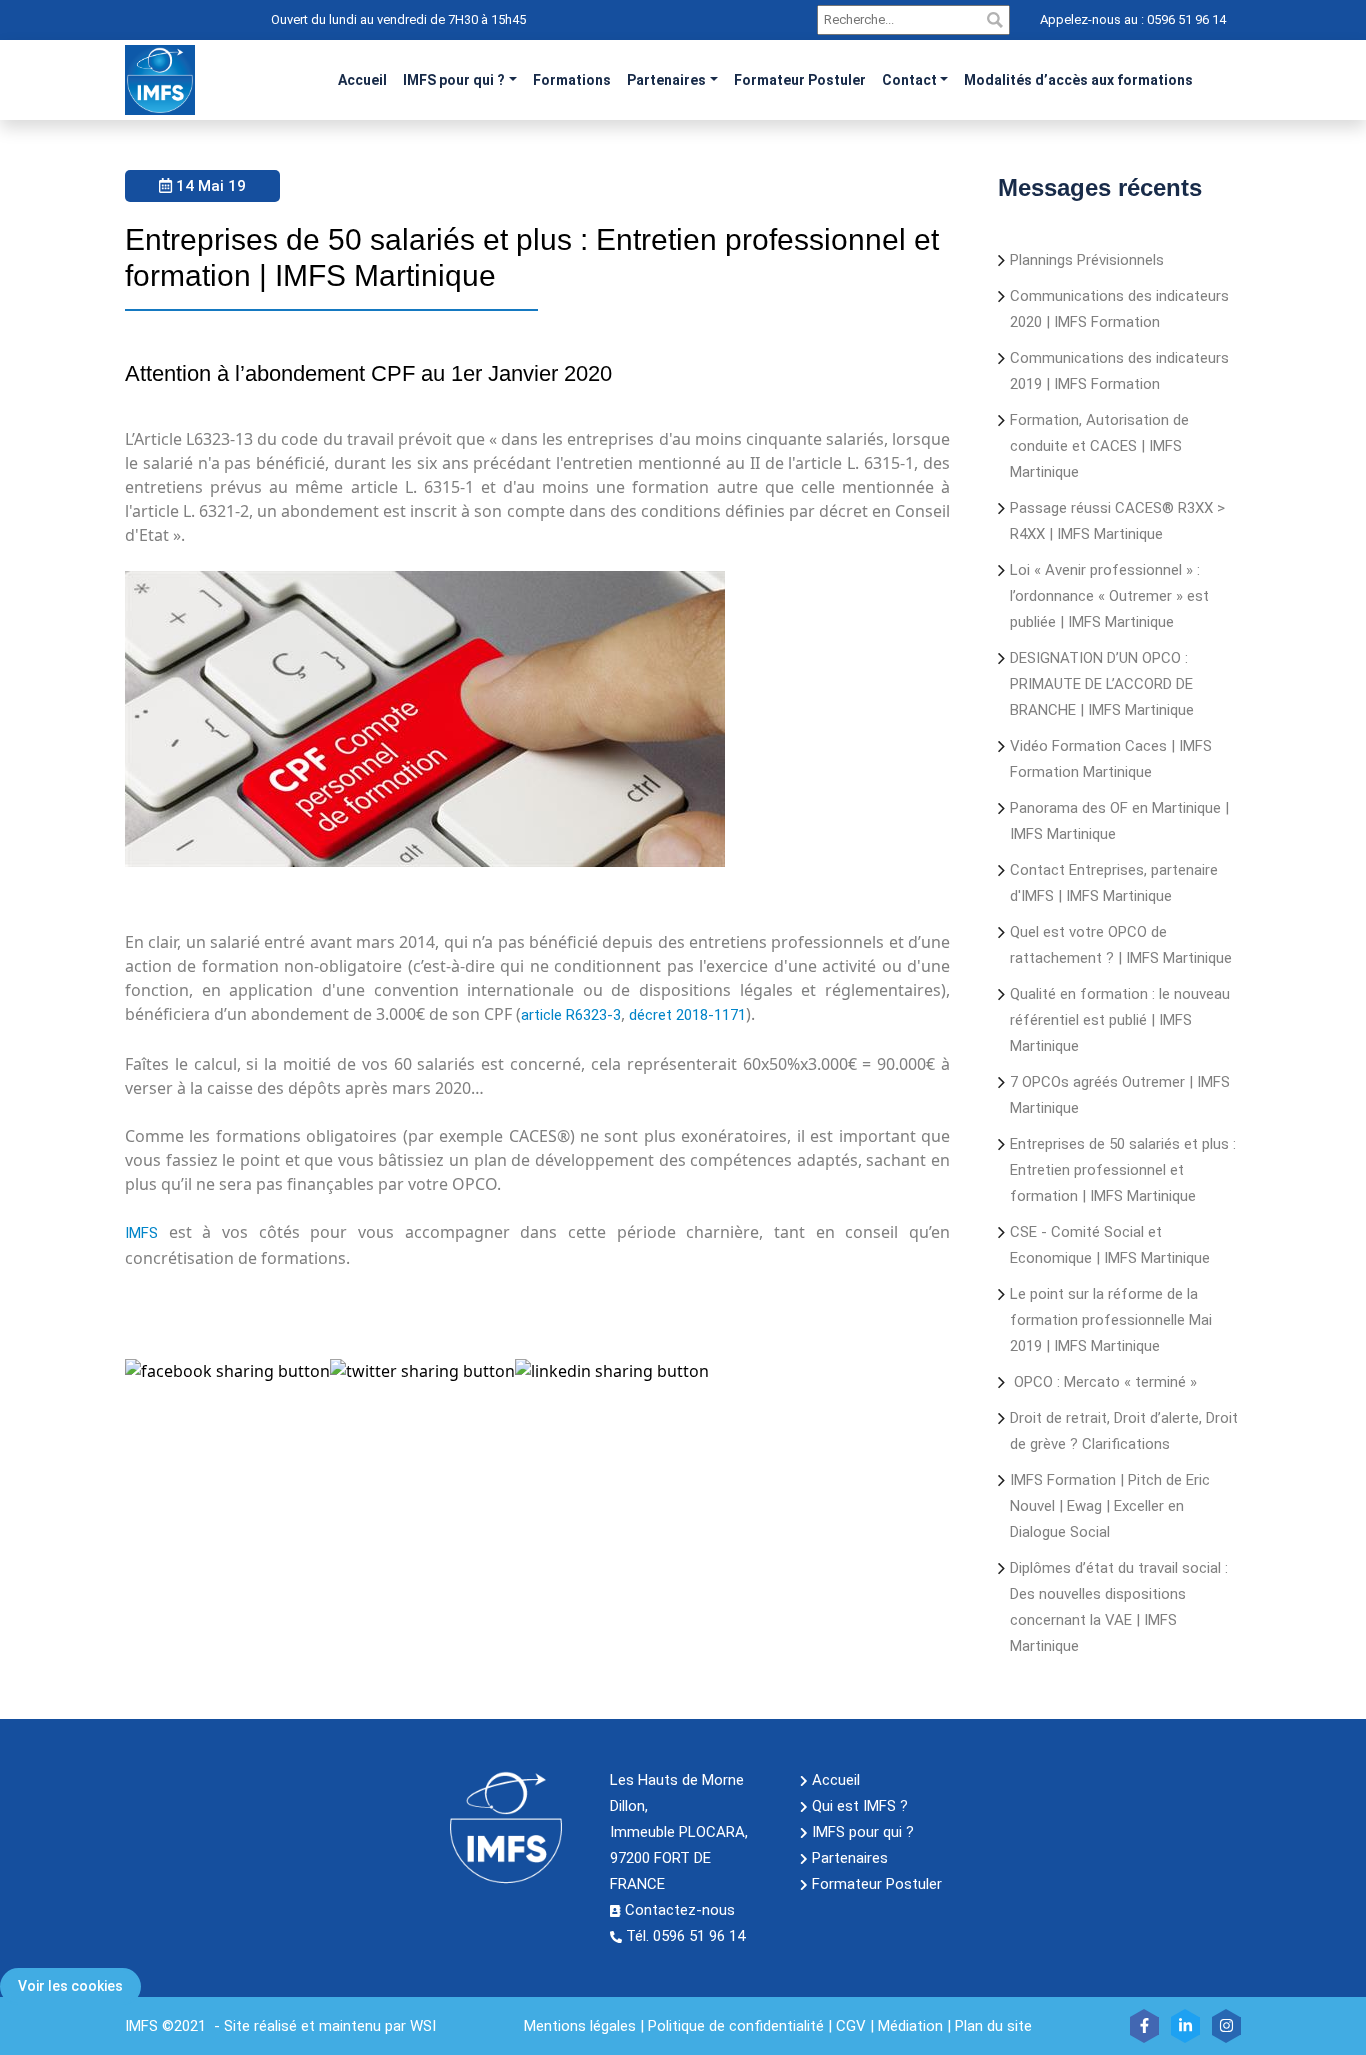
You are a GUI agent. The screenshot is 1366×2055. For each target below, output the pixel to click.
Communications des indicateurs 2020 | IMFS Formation (1119, 309)
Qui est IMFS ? (860, 1806)
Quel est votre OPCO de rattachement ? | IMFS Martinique (1121, 945)
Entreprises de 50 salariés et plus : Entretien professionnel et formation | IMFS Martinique (1123, 1170)
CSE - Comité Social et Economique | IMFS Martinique (1110, 1245)
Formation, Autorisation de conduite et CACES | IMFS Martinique (1099, 446)
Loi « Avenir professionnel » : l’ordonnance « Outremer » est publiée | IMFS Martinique (1109, 596)
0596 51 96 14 (1185, 19)
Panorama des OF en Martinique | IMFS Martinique (1119, 821)
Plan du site (993, 2026)
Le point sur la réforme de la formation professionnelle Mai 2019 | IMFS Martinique (1111, 1320)
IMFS (141, 1233)
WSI (423, 2026)
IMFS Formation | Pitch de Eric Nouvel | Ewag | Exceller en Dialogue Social (1110, 1506)
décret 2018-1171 (687, 1015)
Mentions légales (580, 2026)
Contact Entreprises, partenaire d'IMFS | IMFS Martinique (1114, 883)
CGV (851, 2026)
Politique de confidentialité (736, 2026)
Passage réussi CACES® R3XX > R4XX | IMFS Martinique (1117, 521)
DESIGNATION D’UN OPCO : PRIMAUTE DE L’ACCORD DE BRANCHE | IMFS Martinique (1102, 684)
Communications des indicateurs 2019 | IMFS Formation (1119, 371)
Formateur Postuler (877, 1884)
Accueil (836, 1780)
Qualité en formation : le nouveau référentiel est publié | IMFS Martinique (1120, 1020)
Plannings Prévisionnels (1087, 260)
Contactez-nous (680, 1910)
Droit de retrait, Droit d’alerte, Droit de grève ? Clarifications (1124, 1431)
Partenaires (666, 80)
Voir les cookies (70, 1986)
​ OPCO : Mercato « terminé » (1103, 1382)
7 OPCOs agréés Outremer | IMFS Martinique (1120, 1095)
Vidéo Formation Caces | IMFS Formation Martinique (1111, 759)
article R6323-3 (571, 1015)
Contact (909, 80)
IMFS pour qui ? (454, 80)
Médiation (910, 2026)
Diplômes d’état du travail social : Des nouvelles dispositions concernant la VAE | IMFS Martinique (1119, 1607)
